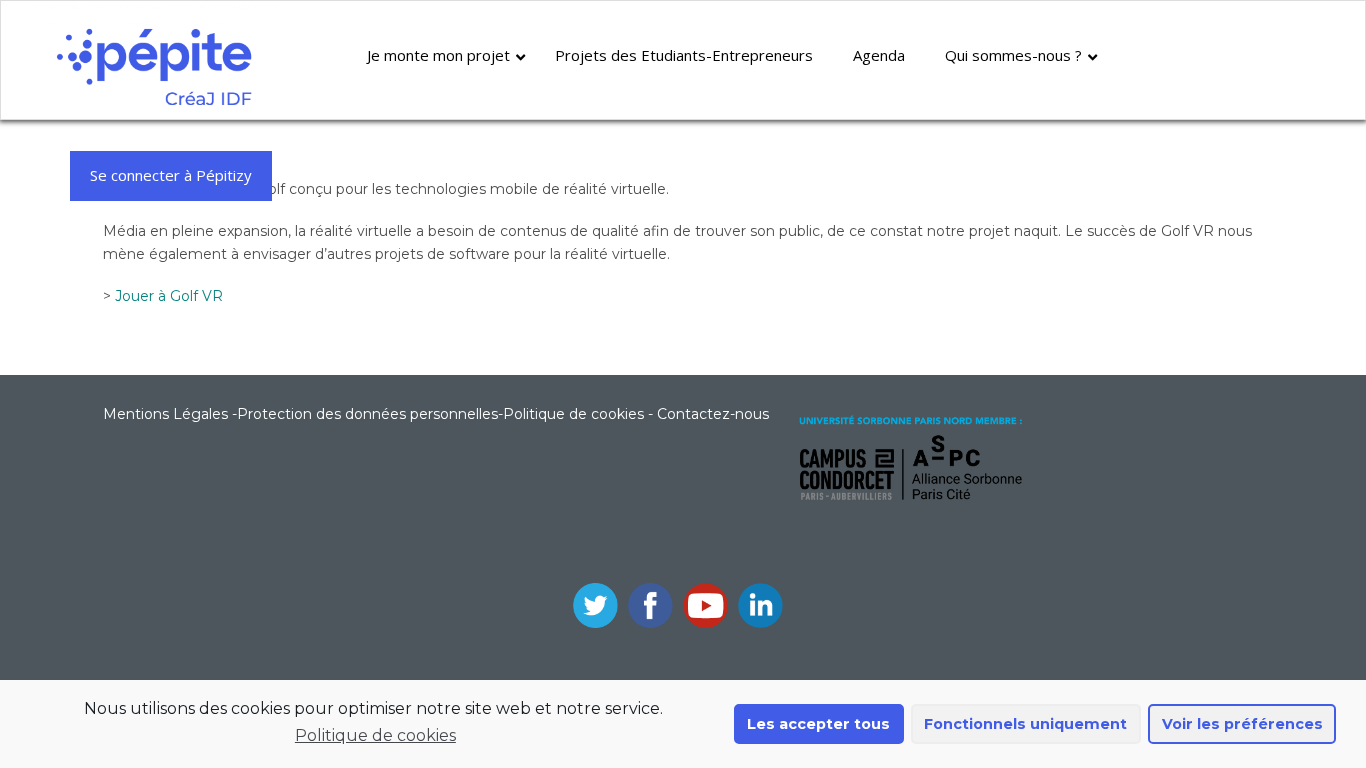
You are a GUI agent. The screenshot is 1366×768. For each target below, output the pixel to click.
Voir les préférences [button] (1242, 724)
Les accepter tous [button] (818, 724)
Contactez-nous (713, 414)
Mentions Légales (165, 414)
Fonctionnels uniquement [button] (1025, 724)
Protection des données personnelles (367, 414)
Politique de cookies (375, 735)
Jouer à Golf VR (169, 296)
